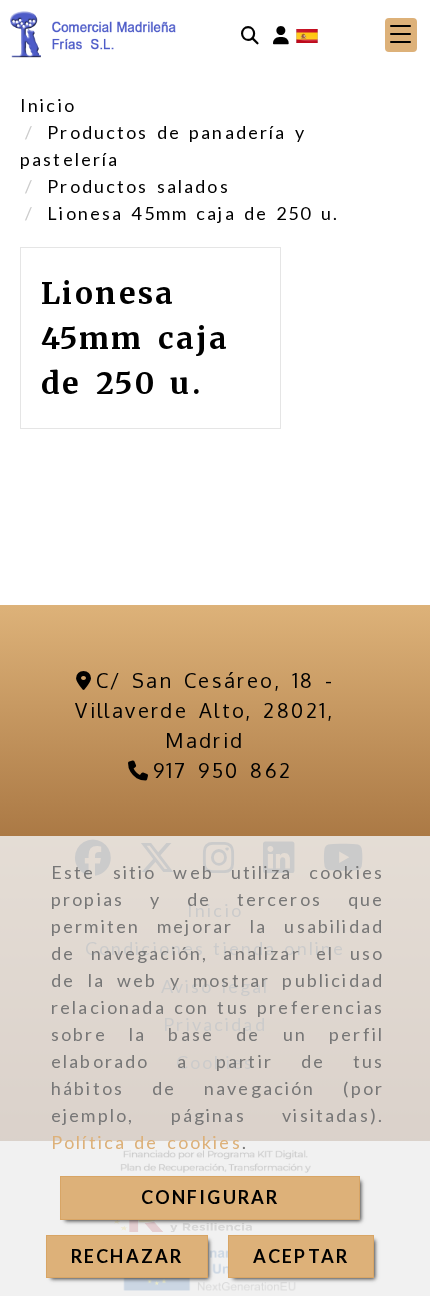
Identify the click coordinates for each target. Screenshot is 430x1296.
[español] (307, 34)
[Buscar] (250, 35)
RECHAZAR (127, 1256)
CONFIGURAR (210, 1197)
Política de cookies (146, 1142)
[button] (281, 35)
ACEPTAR (301, 1256)
